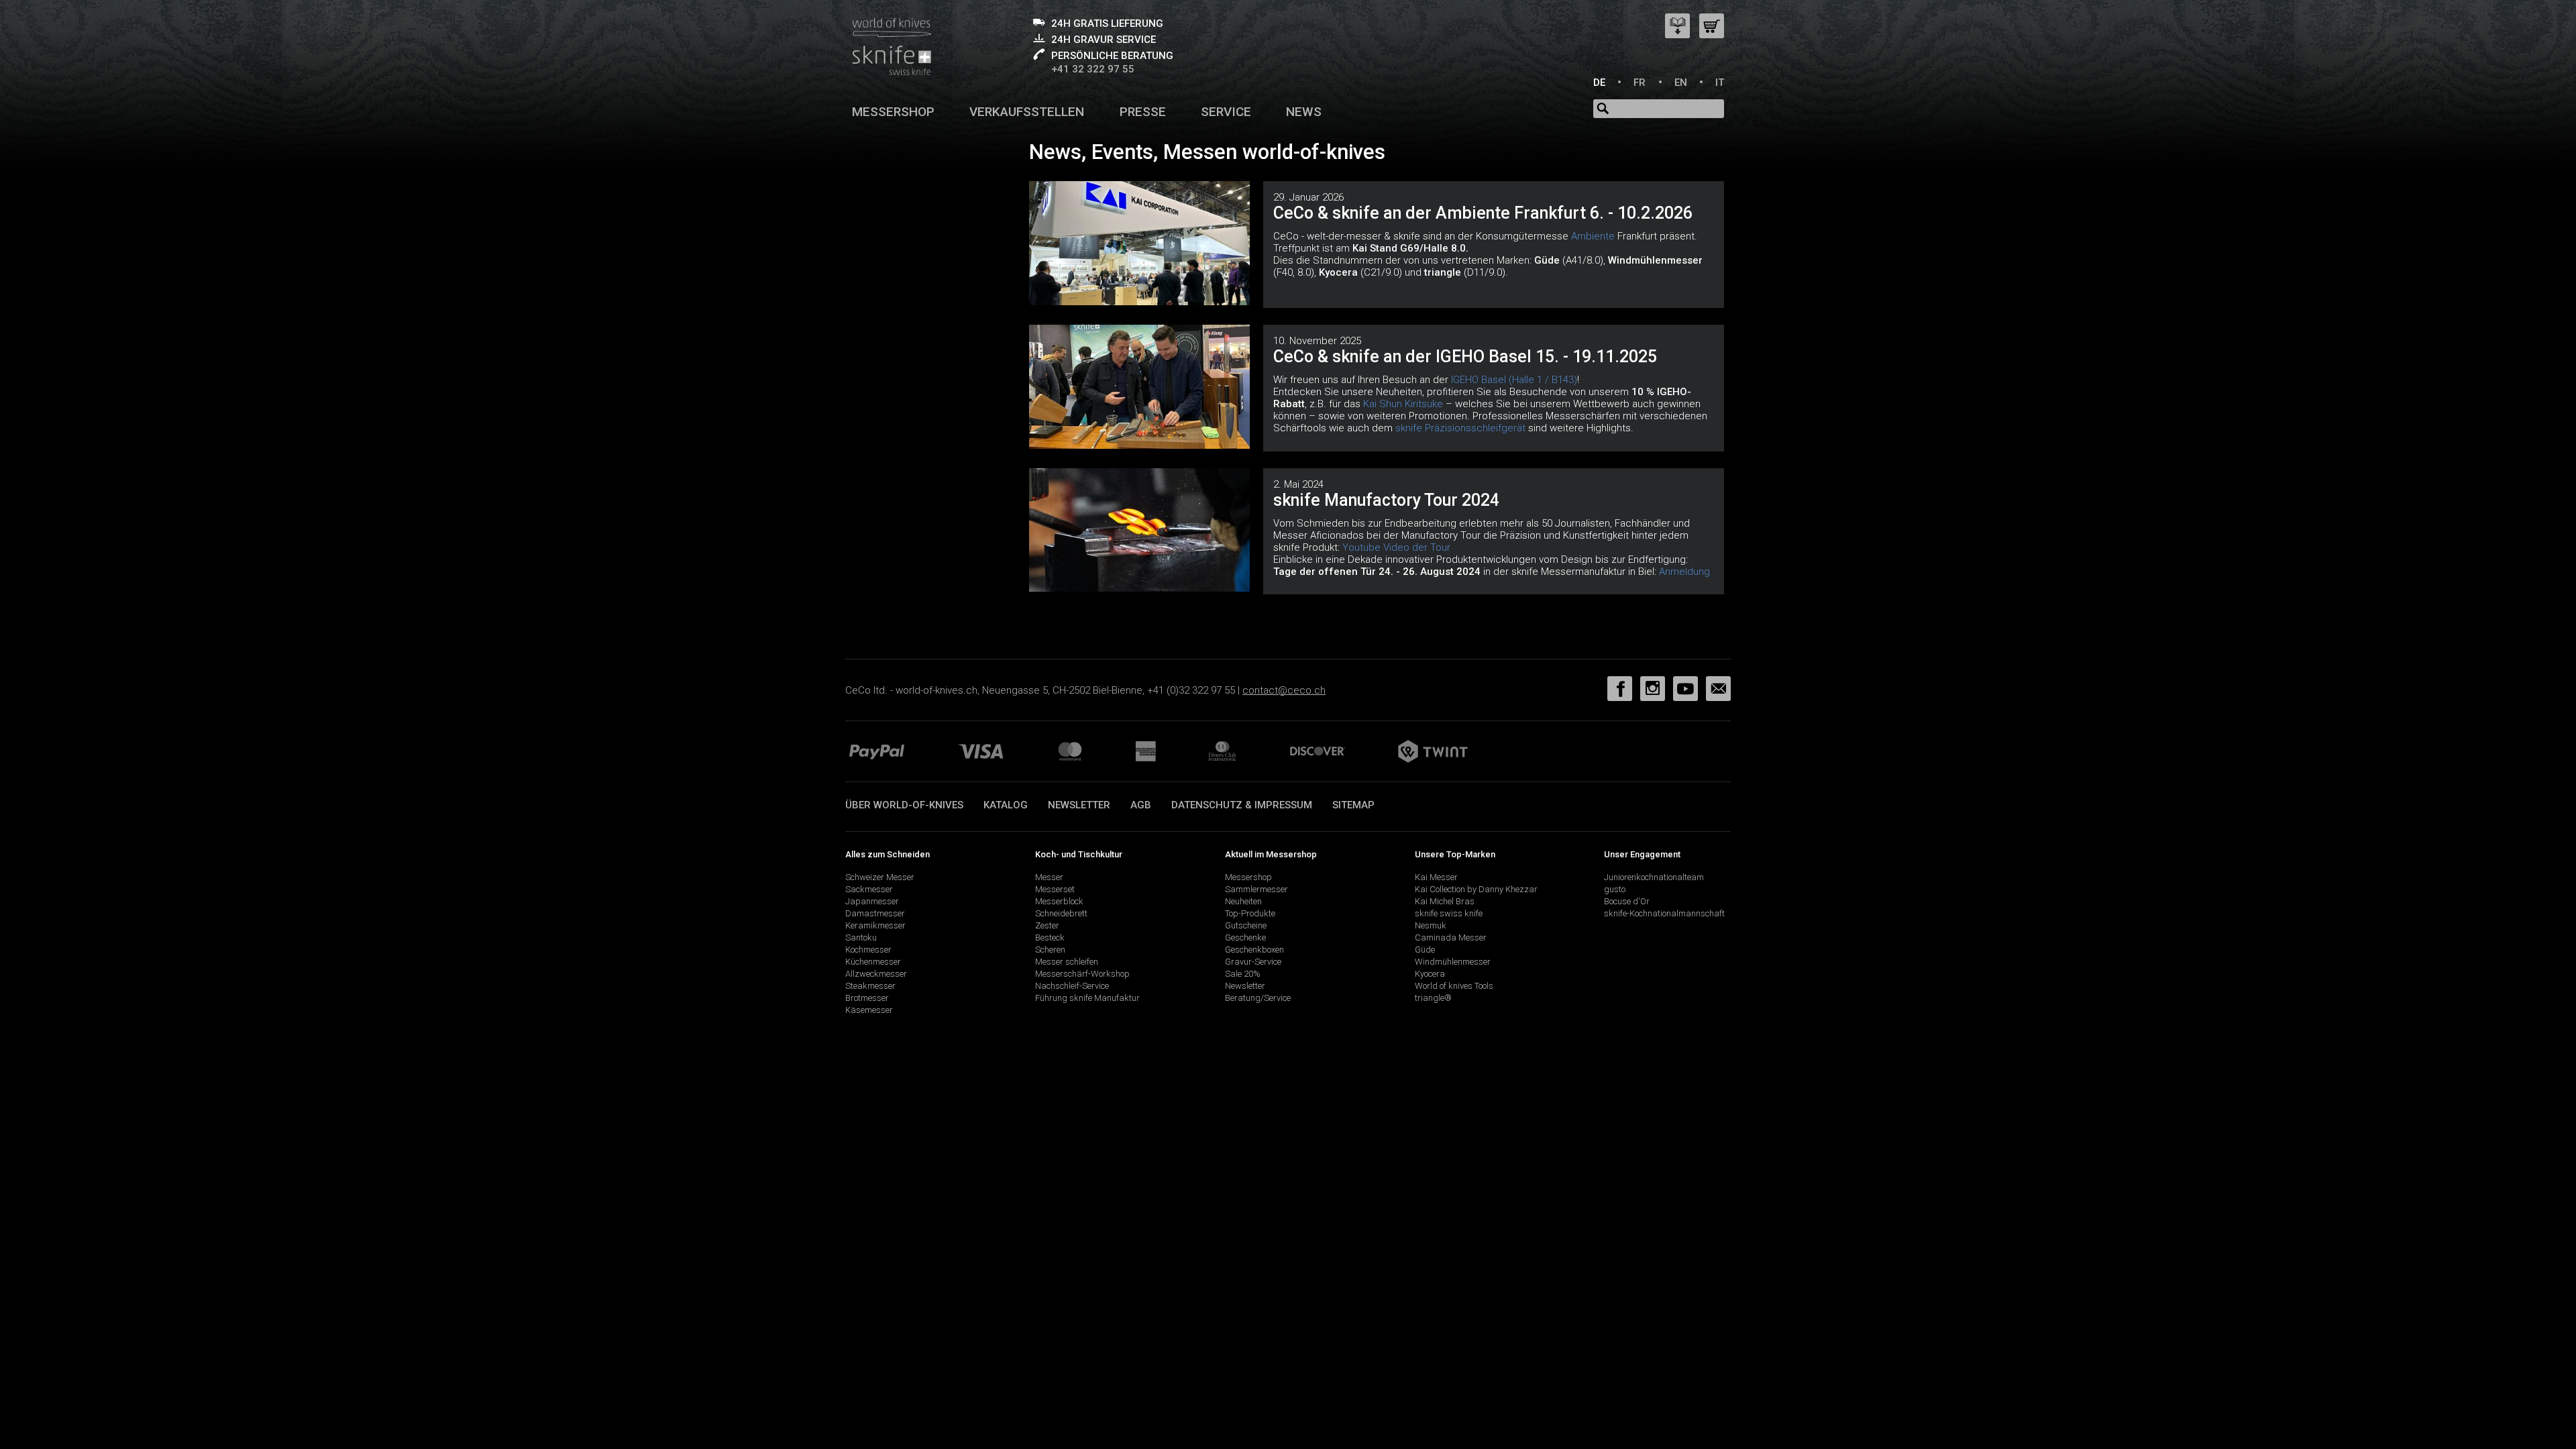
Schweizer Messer (880, 877)
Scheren (1050, 950)
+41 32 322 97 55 (1093, 69)
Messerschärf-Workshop (1082, 974)
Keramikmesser (875, 925)
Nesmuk (1431, 925)
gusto (1615, 889)
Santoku (861, 937)
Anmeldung (1684, 572)
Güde (1425, 950)
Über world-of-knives (904, 805)
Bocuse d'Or (1627, 901)
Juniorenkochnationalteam (1654, 877)
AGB (1141, 805)
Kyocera (1430, 974)
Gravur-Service (1253, 962)
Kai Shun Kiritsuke (1403, 404)
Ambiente (1593, 236)
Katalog (1006, 805)
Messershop (893, 112)
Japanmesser (872, 901)
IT (1720, 83)
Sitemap (1353, 805)
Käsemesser (869, 1010)
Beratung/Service (1258, 998)
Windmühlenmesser (1453, 962)
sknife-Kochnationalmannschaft (1664, 913)
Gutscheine (1246, 925)
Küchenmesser (873, 962)
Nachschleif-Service (1072, 986)
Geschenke (1245, 937)
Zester (1047, 925)
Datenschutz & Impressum (1242, 805)
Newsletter (1079, 805)
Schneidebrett (1061, 913)
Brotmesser (867, 998)
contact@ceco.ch (1284, 690)
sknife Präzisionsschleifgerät (1460, 428)
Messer (1049, 877)
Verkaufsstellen (1027, 112)
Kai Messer (1436, 877)
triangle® (1433, 998)
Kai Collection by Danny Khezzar (1476, 889)
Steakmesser (870, 986)
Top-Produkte (1250, 913)
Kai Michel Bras (1445, 901)
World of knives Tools (1454, 986)
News (1304, 112)
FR (1640, 83)
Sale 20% (1243, 974)
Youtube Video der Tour (1396, 547)
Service (1226, 112)
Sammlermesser (1256, 889)
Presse (1143, 112)
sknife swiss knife (1449, 913)
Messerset (1055, 889)
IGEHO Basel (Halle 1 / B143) (1514, 380)
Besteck (1050, 937)
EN (1681, 83)
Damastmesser (875, 913)
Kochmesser (868, 950)
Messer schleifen (1067, 962)
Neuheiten (1243, 901)
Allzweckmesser (876, 974)
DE (1599, 83)
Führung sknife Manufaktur (1087, 998)
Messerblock (1059, 901)
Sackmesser (869, 889)
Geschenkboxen (1254, 950)
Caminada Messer (1451, 937)
